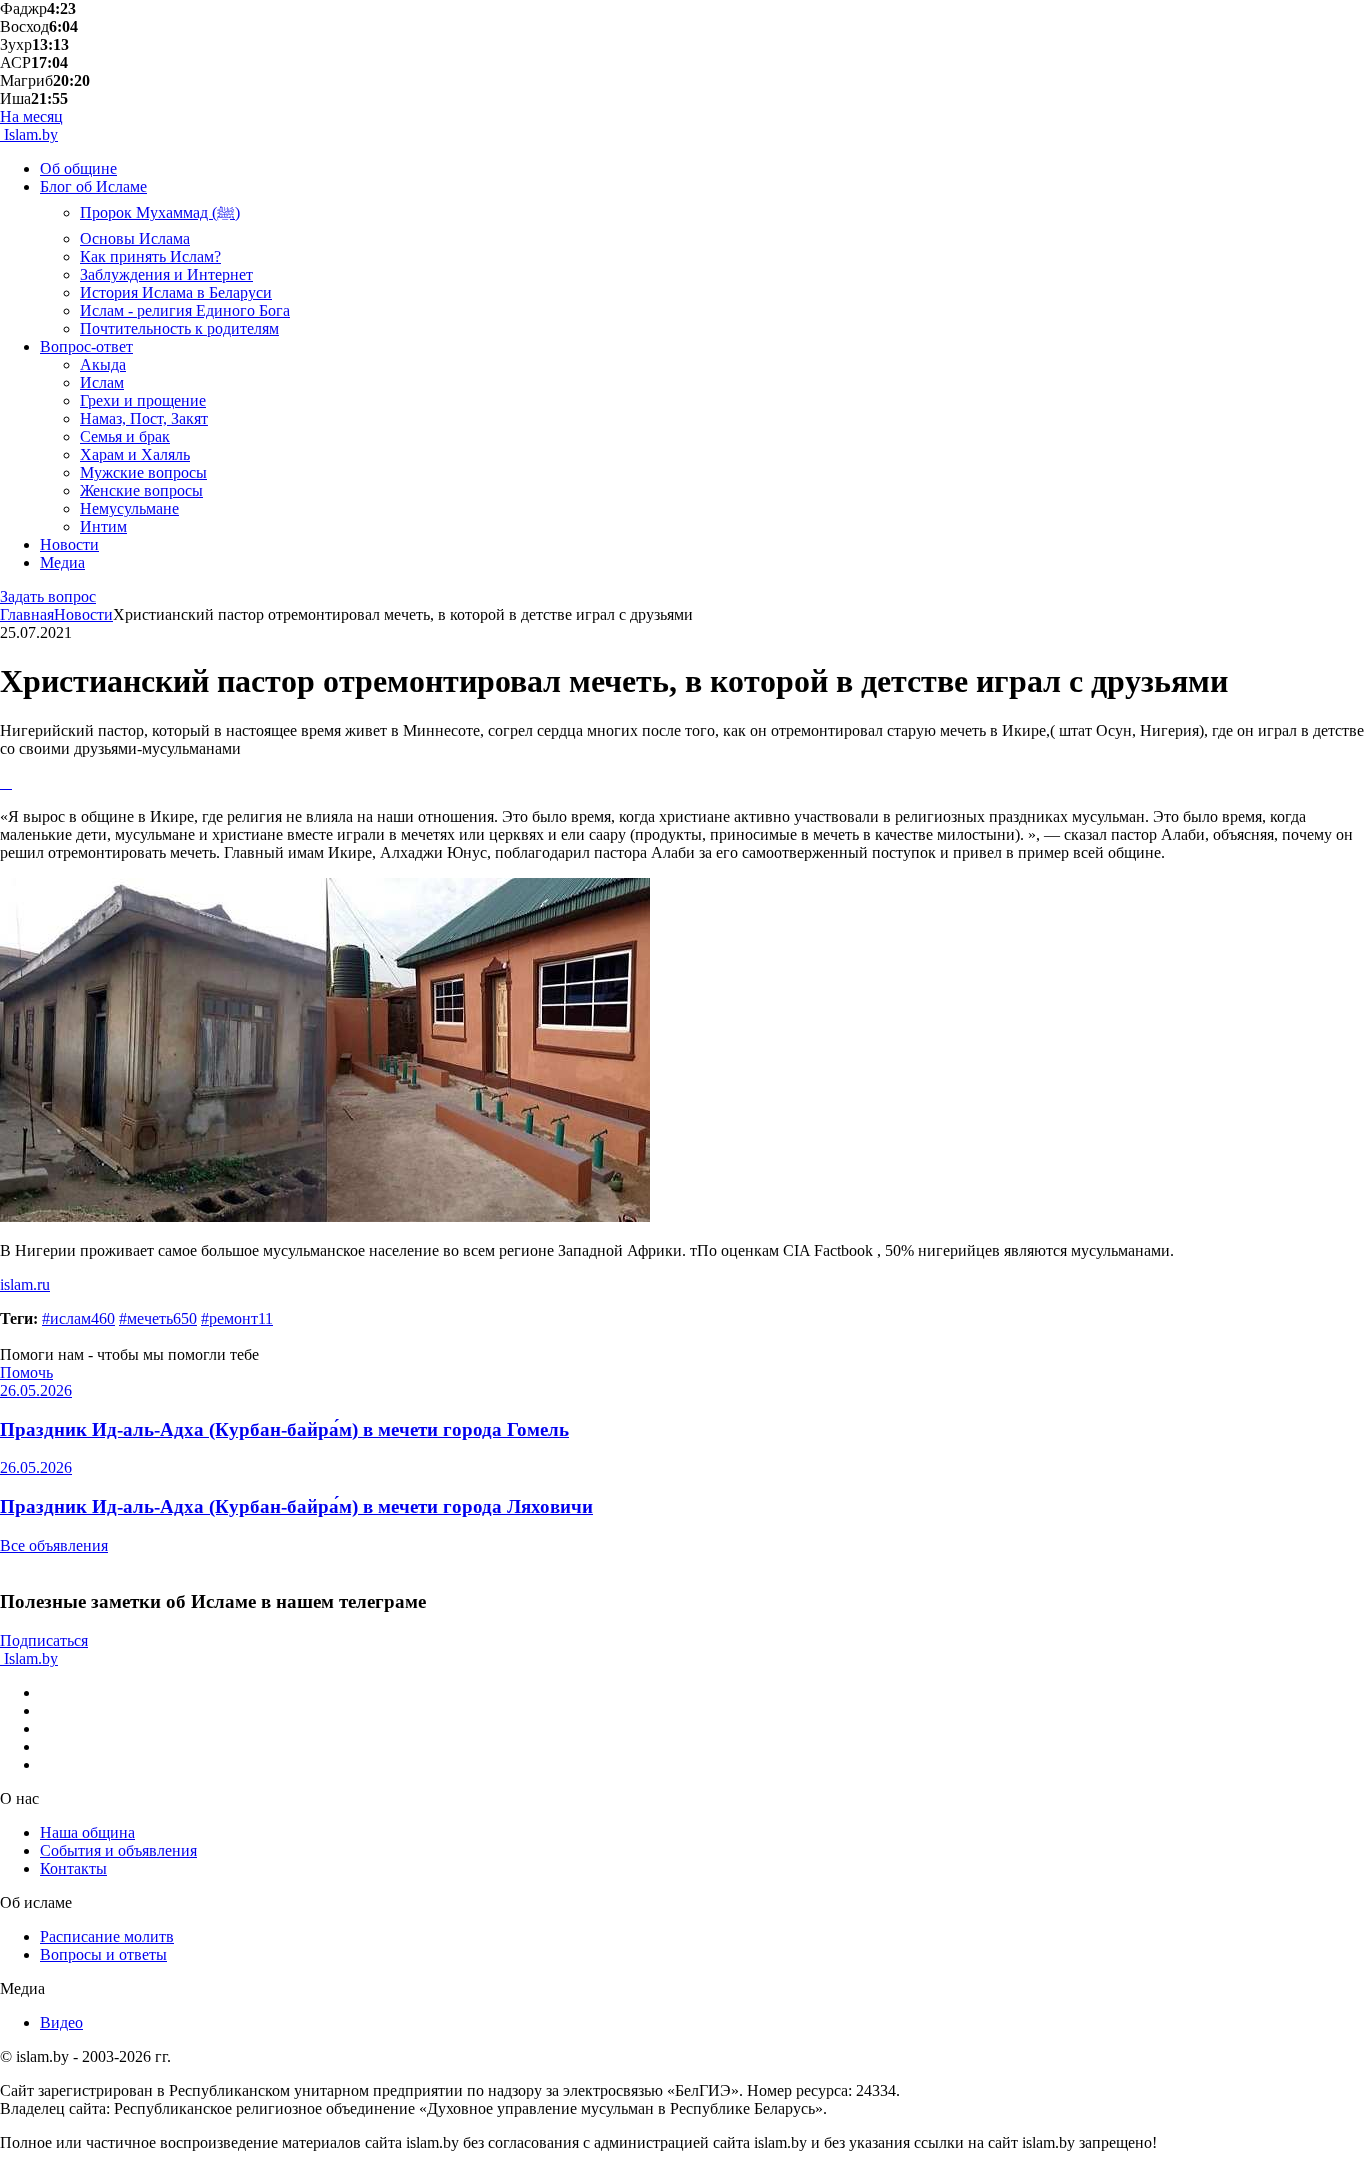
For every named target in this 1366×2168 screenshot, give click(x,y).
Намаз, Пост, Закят (144, 418)
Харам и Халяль (135, 454)
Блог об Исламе (93, 186)
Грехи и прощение (143, 400)
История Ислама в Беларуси (176, 292)
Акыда (103, 364)
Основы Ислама (135, 238)
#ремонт (237, 1318)
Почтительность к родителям (179, 328)
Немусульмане (129, 508)
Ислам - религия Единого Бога (185, 310)
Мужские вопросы (143, 472)
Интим (103, 526)
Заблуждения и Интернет (166, 274)
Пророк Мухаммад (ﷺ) (160, 212)
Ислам (102, 382)
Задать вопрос (48, 596)
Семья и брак (125, 436)
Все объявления (54, 1545)
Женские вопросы (141, 490)
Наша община (87, 1832)
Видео (61, 2022)
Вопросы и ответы (103, 1954)
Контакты (73, 1868)
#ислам (78, 1318)
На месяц (31, 116)
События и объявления (118, 1850)
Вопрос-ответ (86, 346)
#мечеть (158, 1318)
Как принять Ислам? (150, 256)
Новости (69, 544)
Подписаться (44, 1640)
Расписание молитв (107, 1936)
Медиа (62, 562)
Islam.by (29, 134)
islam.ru (25, 1284)
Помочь (26, 1372)
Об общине (78, 168)
